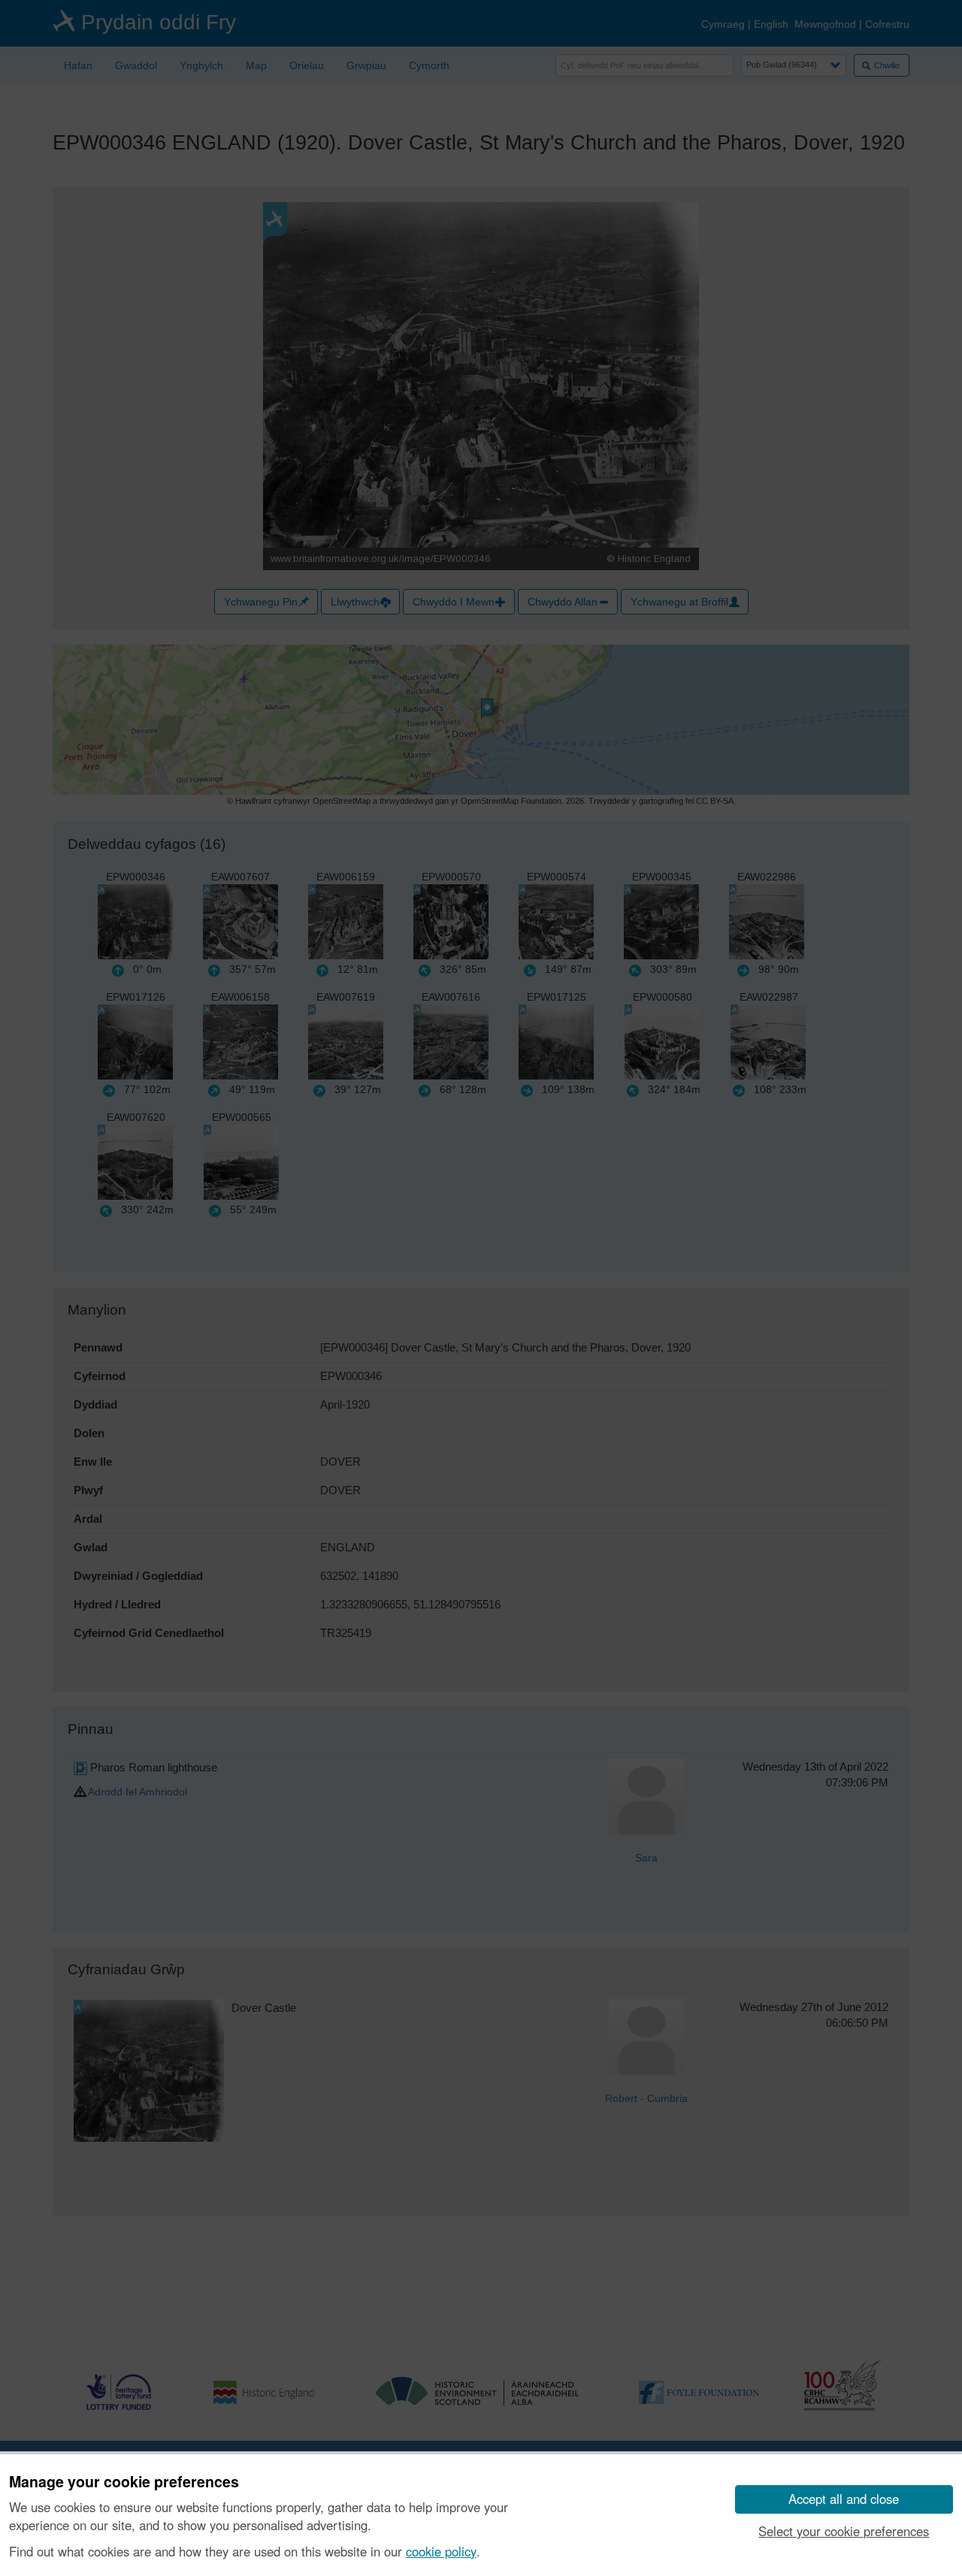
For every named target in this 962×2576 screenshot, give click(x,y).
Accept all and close (844, 2499)
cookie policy (441, 2551)
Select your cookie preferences (844, 2531)
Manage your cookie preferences (124, 2482)
